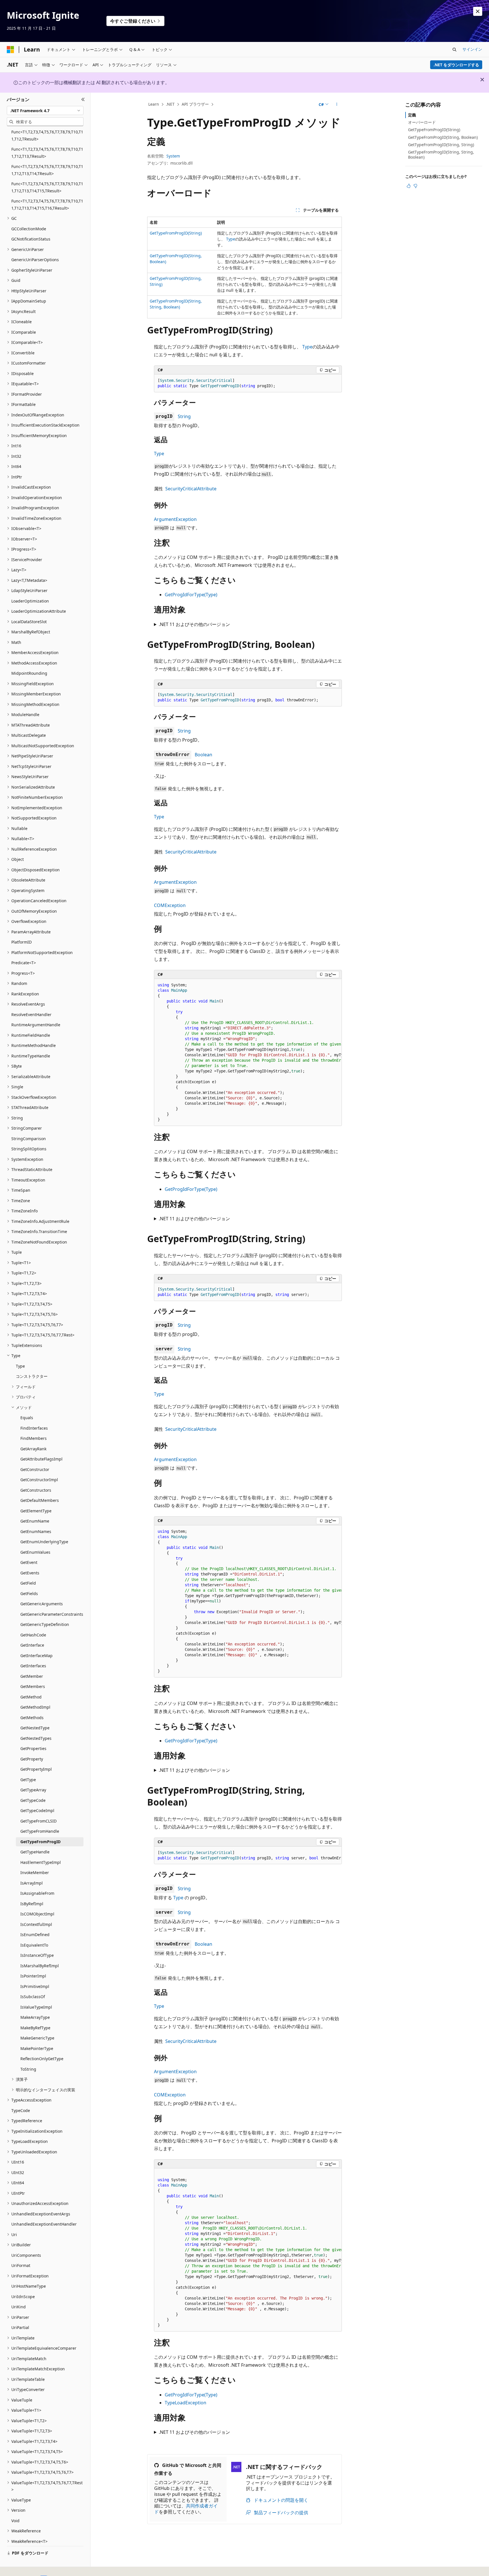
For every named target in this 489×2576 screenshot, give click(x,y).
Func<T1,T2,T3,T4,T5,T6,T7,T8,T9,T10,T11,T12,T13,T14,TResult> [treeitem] (47, 170)
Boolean (203, 755)
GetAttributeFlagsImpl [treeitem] (41, 1459)
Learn (154, 104)
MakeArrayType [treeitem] (35, 2017)
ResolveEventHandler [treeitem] (31, 1015)
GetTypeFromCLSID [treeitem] (38, 1821)
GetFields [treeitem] (29, 1593)
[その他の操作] (337, 105)
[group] (248, 1052)
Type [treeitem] (20, 1366)
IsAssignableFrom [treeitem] (37, 1893)
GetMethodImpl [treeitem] (35, 1707)
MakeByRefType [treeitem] (35, 2028)
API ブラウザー (195, 104)
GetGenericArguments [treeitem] (42, 1604)
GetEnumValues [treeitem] (35, 1552)
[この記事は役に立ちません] (415, 186)
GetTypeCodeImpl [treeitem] (37, 1810)
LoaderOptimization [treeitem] (30, 601)
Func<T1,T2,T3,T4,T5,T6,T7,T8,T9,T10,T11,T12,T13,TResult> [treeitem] (47, 153)
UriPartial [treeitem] (20, 2327)
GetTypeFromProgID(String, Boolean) (443, 137)
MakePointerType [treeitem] (37, 2048)
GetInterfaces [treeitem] (33, 1666)
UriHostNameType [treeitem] (29, 2286)
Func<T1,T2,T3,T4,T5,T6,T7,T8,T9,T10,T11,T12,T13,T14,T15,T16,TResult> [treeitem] (47, 205)
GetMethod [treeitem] (31, 1697)
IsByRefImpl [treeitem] (32, 1904)
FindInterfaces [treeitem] (34, 1428)
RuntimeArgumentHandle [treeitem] (36, 1025)
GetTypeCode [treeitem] (33, 1800)
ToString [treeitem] (28, 2069)
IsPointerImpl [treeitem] (33, 1976)
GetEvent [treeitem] (29, 1562)
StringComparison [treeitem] (29, 1139)
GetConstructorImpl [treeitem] (39, 1480)
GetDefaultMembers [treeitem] (40, 1500)
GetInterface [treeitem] (32, 1645)
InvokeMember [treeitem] (35, 1873)
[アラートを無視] (478, 11)
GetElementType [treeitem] (36, 1511)
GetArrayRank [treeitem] (33, 1449)
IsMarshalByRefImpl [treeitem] (40, 1966)
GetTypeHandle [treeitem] (35, 1852)
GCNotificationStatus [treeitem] (31, 239)
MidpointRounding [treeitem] (29, 673)
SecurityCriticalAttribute (191, 489)
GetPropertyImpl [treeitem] (36, 1769)
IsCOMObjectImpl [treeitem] (37, 1914)
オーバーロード (422, 122)
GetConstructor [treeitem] (35, 1469)
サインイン (472, 49)
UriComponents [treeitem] (26, 2255)
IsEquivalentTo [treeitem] (34, 1945)
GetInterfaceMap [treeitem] (37, 1656)
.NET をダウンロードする (456, 65)
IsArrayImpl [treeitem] (32, 1883)
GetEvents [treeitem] (30, 1573)
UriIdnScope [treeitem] (23, 2297)
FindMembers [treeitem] (34, 1438)
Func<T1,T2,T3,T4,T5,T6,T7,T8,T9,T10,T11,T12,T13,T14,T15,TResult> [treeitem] (47, 187)
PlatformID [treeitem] (22, 942)
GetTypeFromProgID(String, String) (441, 145)
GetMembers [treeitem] (33, 1686)
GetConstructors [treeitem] (36, 1490)
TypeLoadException (185, 2403)
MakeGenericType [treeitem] (37, 2038)
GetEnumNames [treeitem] (36, 1531)
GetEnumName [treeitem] (35, 1521)
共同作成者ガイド (186, 2509)
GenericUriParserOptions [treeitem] (35, 260)
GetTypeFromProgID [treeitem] (40, 1842)
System (173, 156)
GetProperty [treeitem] (32, 1759)
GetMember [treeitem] (32, 1676)
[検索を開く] (454, 50)
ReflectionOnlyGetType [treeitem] (42, 2059)
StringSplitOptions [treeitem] (29, 1149)
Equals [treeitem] (27, 1418)
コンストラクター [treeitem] (32, 1376)
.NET (170, 104)
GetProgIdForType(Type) (191, 595)
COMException (170, 905)
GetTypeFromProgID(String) (176, 233)
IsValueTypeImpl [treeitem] (36, 2007)
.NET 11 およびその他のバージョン (194, 624)
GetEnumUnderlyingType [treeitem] (44, 1542)
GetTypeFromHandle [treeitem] (40, 1831)
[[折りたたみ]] (83, 99)
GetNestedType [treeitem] (35, 1728)
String (184, 416)
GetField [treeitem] (28, 1583)
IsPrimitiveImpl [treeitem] (35, 1986)
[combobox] (45, 110)
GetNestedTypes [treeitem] (36, 1738)
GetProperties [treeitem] (33, 1748)
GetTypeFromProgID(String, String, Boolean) (441, 155)
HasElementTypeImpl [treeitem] (41, 1862)
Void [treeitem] (15, 2521)
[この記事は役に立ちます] (409, 186)
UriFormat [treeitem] (21, 2265)
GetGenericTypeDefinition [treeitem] (45, 1624)
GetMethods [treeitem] (32, 1718)
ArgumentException (175, 519)
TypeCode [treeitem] (21, 2110)
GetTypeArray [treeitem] (33, 1790)
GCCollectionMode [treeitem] (29, 229)
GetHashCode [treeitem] (33, 1635)
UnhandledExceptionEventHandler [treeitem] (44, 2224)
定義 (412, 115)
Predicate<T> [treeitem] (24, 963)
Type (231, 239)
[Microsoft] (10, 50)
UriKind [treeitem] (19, 2307)
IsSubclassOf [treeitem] (33, 1997)
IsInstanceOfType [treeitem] (37, 1955)
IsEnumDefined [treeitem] (35, 1935)
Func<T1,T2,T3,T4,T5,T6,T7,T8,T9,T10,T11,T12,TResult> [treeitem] (47, 135)
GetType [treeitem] (28, 1780)
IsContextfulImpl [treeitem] (36, 1924)
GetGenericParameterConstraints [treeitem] (52, 1614)
